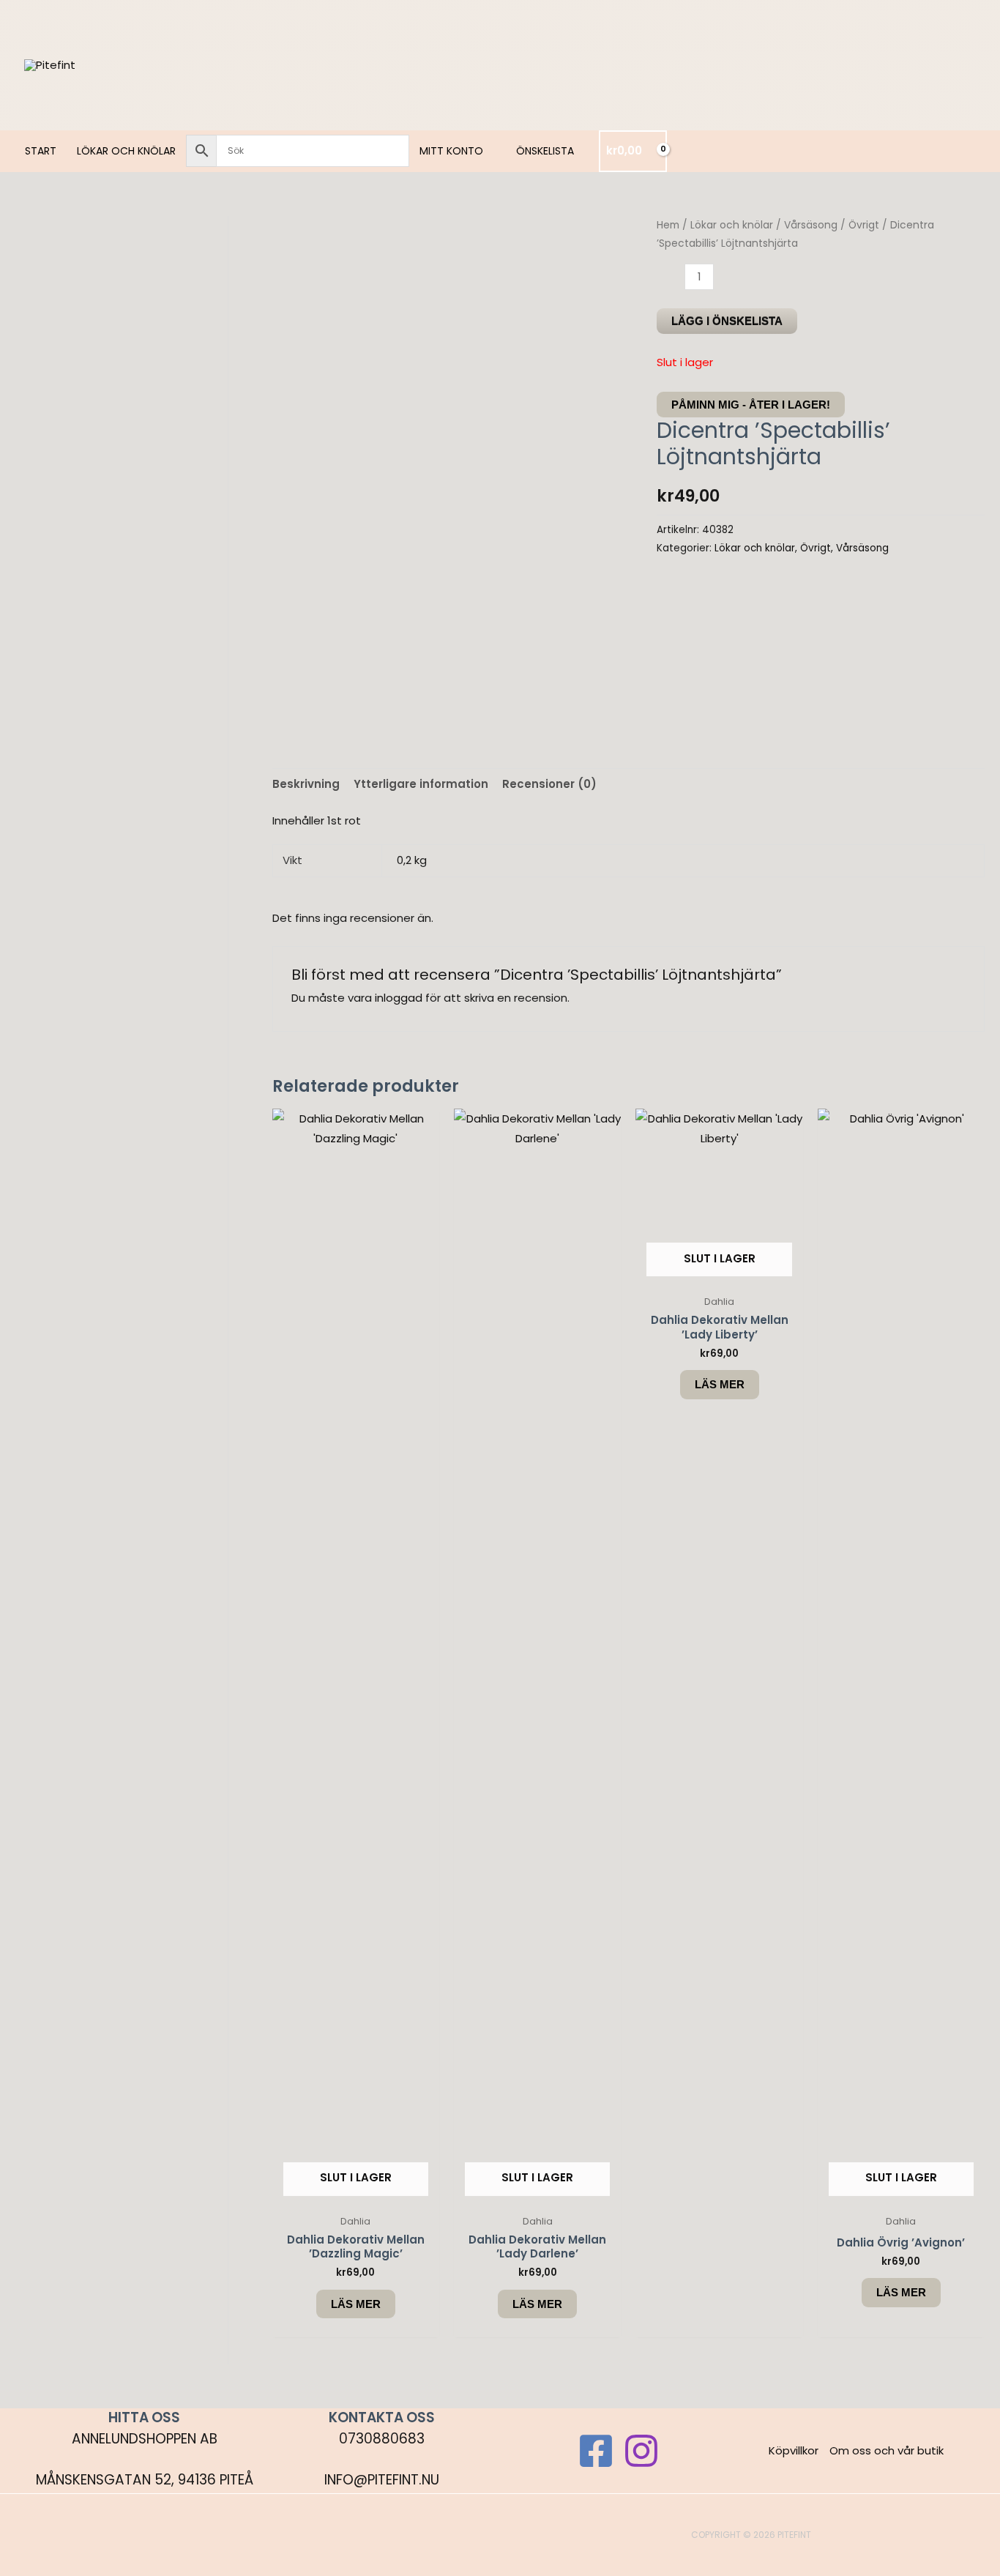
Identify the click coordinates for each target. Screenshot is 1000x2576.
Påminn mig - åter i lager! (751, 405)
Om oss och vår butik (887, 2450)
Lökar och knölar (732, 225)
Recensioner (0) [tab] (549, 784)
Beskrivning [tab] (306, 784)
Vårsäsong (811, 225)
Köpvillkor (794, 2450)
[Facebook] (596, 2451)
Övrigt (864, 225)
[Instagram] (641, 2451)
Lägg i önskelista (727, 321)
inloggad (399, 998)
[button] (489, 151)
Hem (668, 225)
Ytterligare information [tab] (421, 784)
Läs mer (356, 2304)
